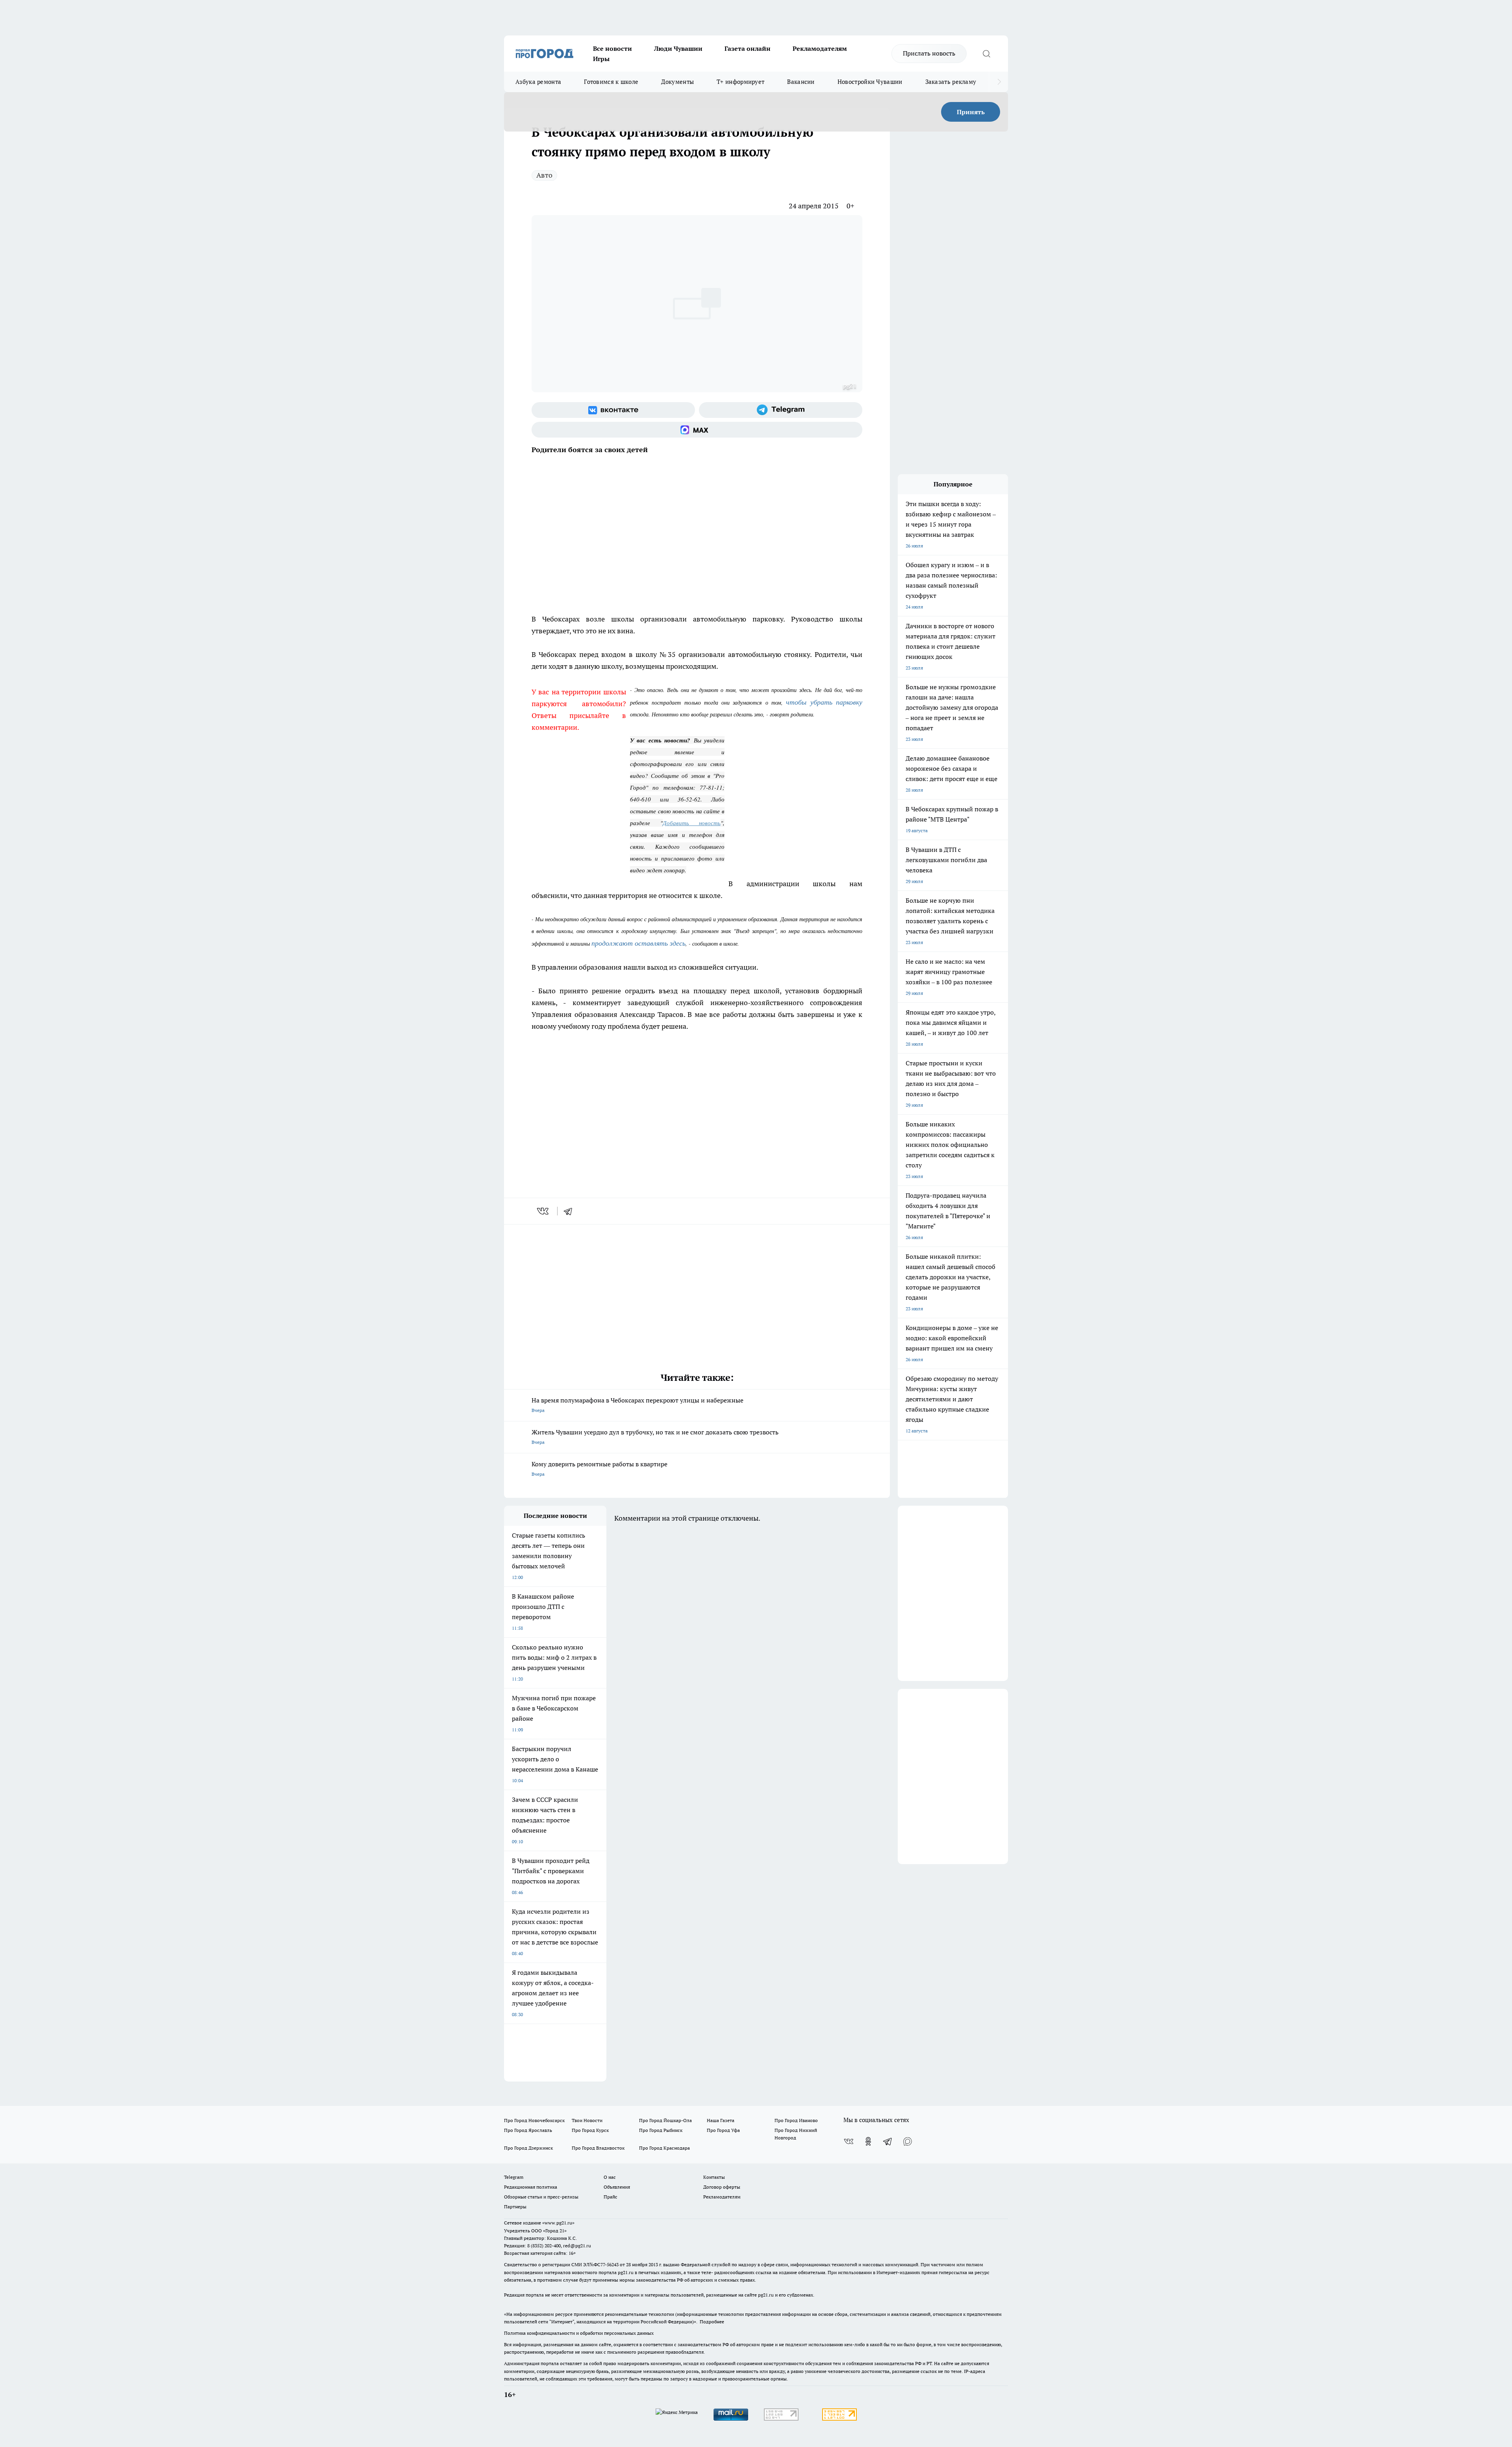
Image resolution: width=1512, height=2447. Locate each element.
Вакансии (801, 82)
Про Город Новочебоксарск (534, 2120)
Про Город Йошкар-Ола (665, 2120)
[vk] (544, 1211)
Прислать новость (929, 53)
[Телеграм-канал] (781, 410)
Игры (601, 59)
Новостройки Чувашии (870, 82)
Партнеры (515, 2207)
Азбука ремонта (538, 82)
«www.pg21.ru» (558, 2223)
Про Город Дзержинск (528, 2148)
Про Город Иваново (796, 2120)
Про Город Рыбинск (661, 2130)
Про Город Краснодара (664, 2148)
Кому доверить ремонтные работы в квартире (599, 1468)
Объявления (617, 2187)
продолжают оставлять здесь (638, 943)
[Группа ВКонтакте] (613, 410)
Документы (677, 82)
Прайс (611, 2197)
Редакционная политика (531, 2187)
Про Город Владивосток (598, 2148)
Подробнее (712, 2322)
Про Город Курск (590, 2130)
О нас (610, 2177)
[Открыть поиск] (986, 54)
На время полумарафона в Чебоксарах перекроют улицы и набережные (637, 1405)
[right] (999, 82)
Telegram (514, 2177)
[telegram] (571, 1211)
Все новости (612, 48)
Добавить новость (692, 823)
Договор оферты (722, 2187)
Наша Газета (721, 2120)
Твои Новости (587, 2120)
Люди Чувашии (678, 48)
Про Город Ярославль (528, 2130)
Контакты (714, 2177)
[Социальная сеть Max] (697, 430)
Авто (544, 175)
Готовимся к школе (611, 82)
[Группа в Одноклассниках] (868, 2141)
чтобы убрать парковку (824, 702)
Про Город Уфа (723, 2130)
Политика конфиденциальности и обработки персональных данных (579, 2333)
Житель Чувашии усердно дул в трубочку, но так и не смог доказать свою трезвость (655, 1437)
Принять (971, 112)
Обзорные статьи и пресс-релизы (541, 2197)
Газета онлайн (748, 48)
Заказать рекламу (951, 82)
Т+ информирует (740, 82)
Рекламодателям (820, 48)
